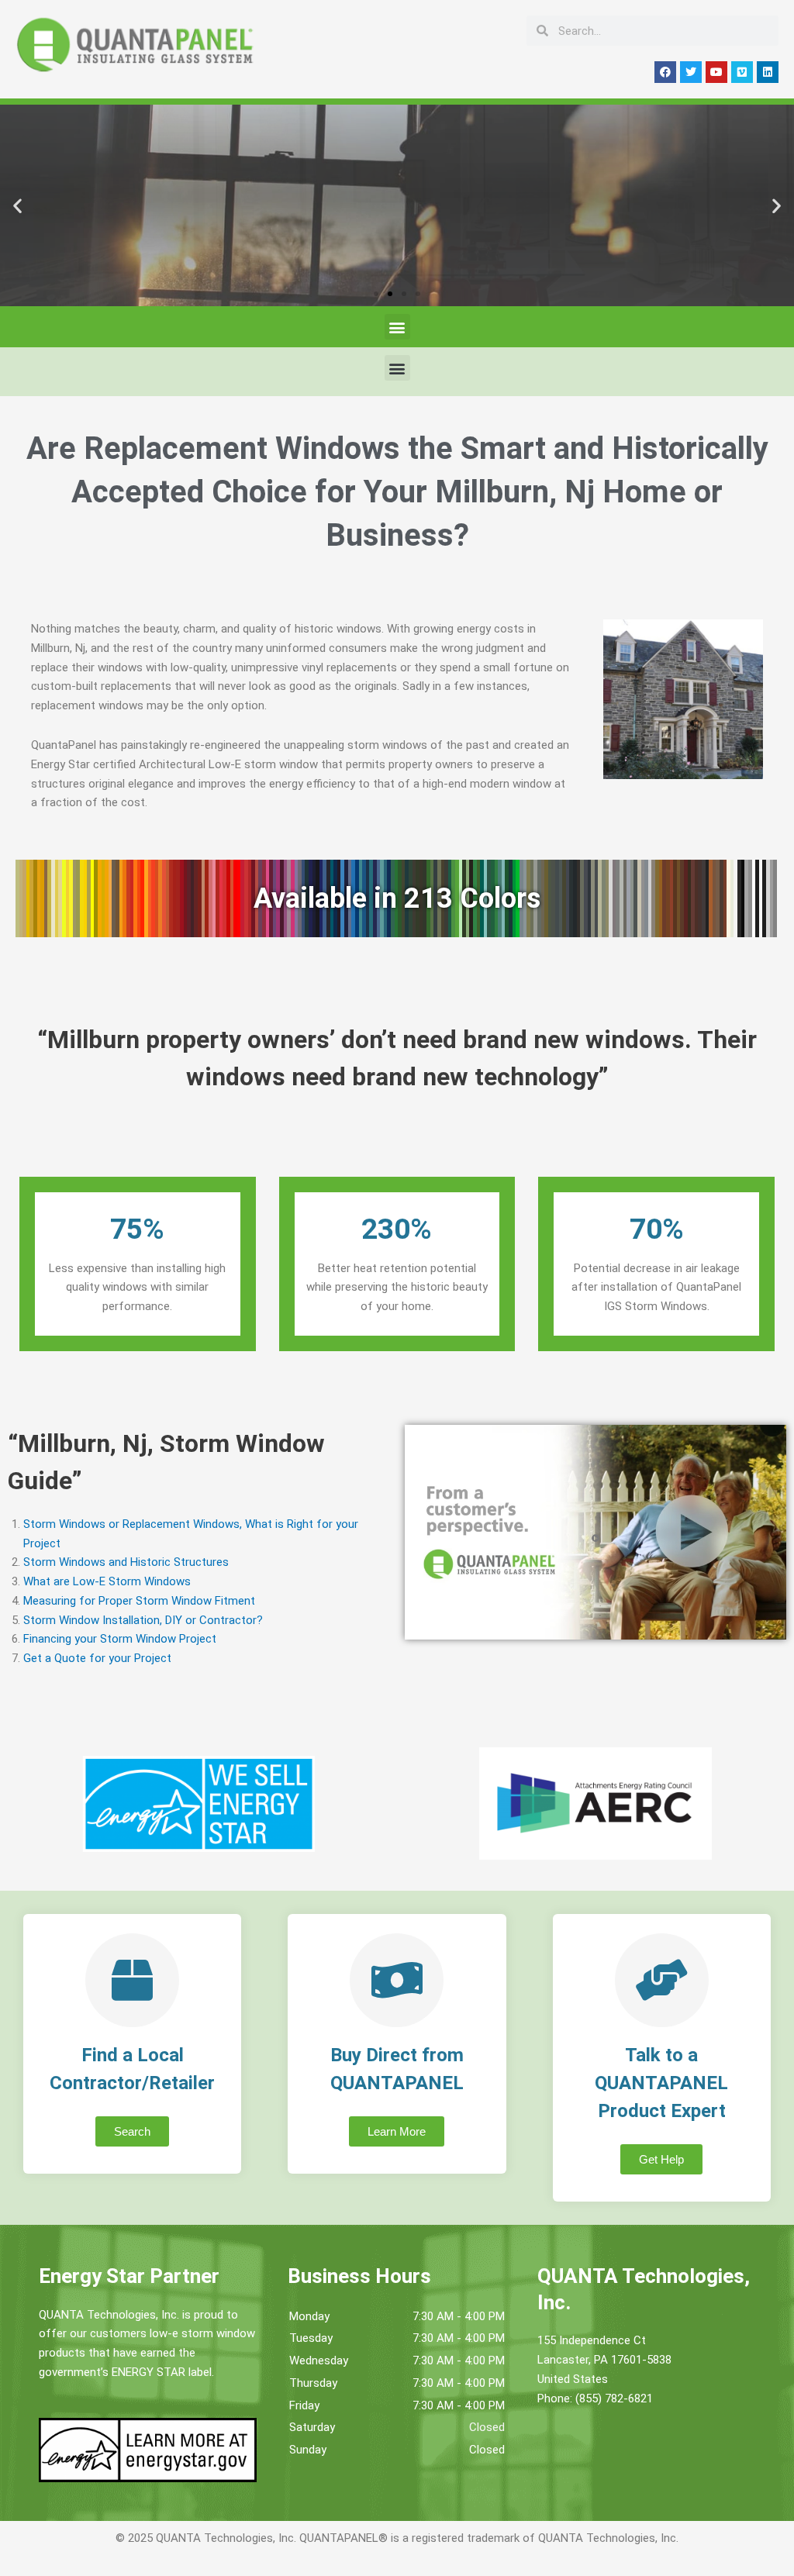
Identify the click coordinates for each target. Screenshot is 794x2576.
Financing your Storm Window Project (120, 1639)
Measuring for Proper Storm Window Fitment (139, 1601)
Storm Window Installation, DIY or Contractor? (143, 1620)
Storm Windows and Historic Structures (126, 1562)
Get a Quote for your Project (97, 1658)
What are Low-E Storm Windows (107, 1581)
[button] (17, 206)
